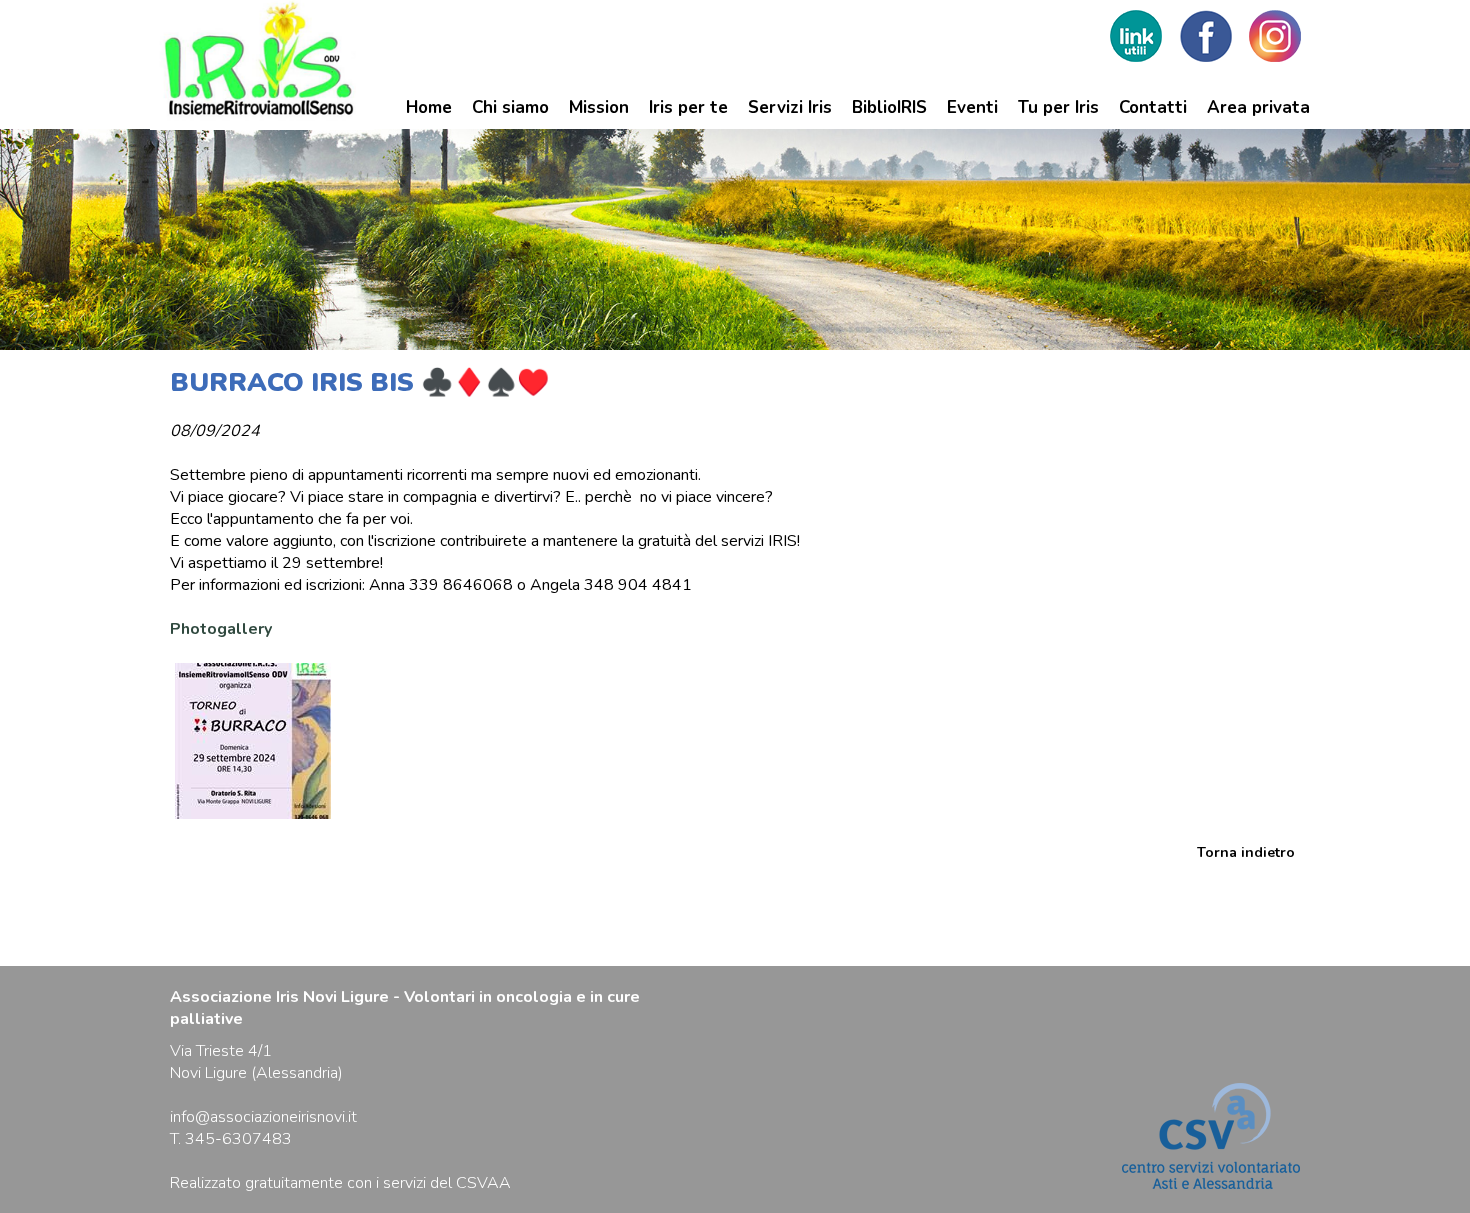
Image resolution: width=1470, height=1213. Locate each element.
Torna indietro (1246, 852)
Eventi (972, 107)
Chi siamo (510, 107)
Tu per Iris (1058, 107)
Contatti (1153, 107)
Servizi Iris (790, 107)
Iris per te (688, 107)
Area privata (1258, 107)
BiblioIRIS (889, 107)
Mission (599, 107)
